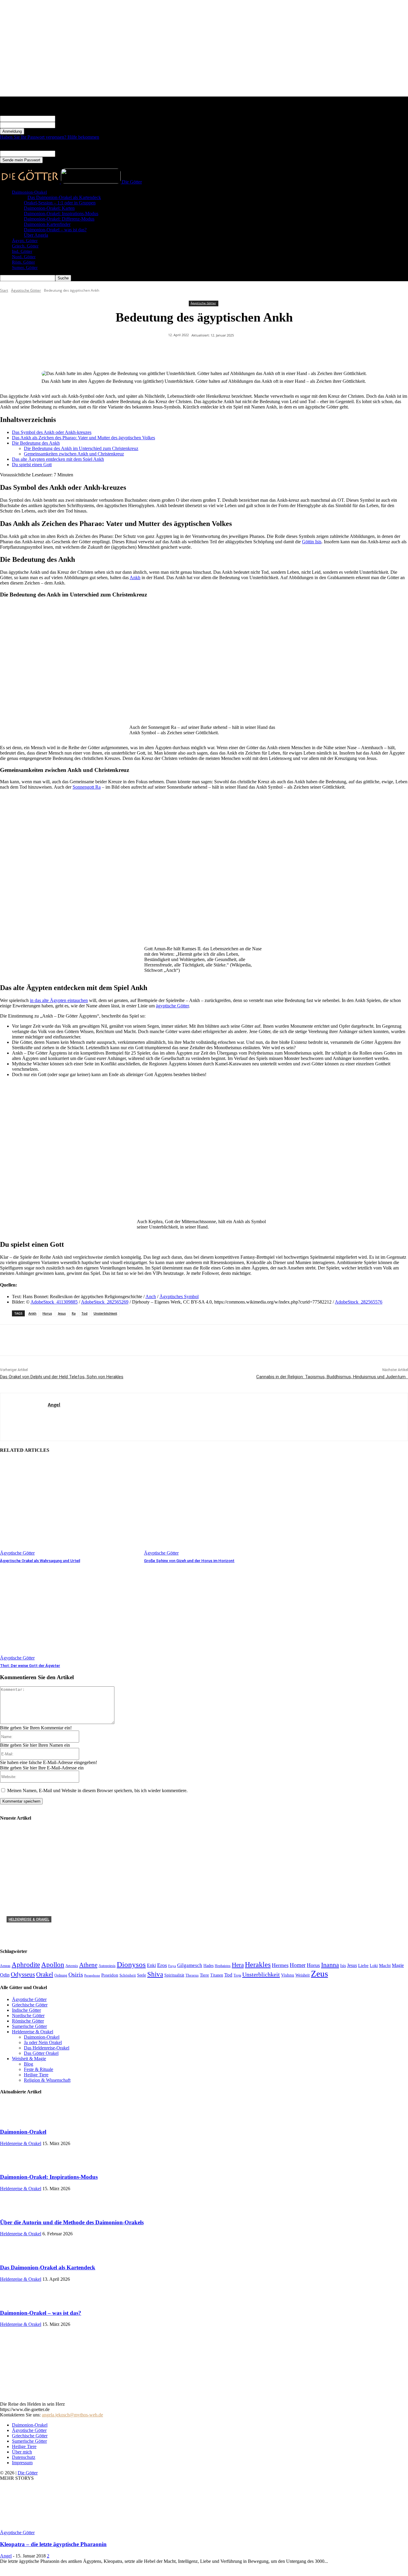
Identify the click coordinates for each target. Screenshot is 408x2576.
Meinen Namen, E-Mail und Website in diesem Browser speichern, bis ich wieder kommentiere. (97, 1790)
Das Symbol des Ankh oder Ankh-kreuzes (52, 432)
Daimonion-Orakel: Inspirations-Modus (61, 214)
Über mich (22, 2452)
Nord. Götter (24, 257)
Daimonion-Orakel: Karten (49, 208)
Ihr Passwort (67, 125)
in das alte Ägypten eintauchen (59, 1000)
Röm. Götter (23, 262)
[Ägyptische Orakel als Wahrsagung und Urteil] (69, 1507)
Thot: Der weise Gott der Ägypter (30, 1666)
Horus (47, 1313)
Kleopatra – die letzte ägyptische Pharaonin (53, 2544)
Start (4, 290)
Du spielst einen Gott (32, 465)
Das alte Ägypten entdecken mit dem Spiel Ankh (58, 459)
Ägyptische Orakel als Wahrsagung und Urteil (40, 1561)
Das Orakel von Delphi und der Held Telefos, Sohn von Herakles (62, 1377)
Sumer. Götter (25, 267)
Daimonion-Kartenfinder (47, 224)
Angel (54, 1405)
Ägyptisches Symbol (179, 1297)
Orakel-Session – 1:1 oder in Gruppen (60, 203)
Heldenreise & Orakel (29, 1919)
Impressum (22, 2463)
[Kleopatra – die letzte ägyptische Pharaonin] (48, 2527)
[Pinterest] (194, 351)
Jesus (62, 1313)
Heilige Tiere (24, 2446)
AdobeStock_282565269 (105, 1302)
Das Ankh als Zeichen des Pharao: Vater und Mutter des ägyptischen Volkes (83, 438)
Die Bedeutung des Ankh (36, 443)
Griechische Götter (30, 2436)
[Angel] (24, 1417)
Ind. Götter (22, 251)
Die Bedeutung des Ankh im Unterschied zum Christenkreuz (81, 448)
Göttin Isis (312, 542)
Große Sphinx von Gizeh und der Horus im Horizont (189, 1561)
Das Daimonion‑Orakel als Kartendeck (64, 197)
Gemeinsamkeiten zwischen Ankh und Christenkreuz (74, 454)
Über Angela (36, 235)
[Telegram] (237, 351)
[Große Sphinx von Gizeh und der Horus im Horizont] (213, 1507)
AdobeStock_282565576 (359, 1302)
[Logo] (30, 182)
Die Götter (28, 2473)
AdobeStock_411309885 (54, 1302)
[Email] (258, 351)
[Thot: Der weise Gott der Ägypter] (69, 1612)
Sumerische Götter (29, 2441)
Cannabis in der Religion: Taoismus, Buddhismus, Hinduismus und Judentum (332, 1377)
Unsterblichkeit (105, 1313)
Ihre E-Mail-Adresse (75, 153)
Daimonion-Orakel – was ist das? (55, 230)
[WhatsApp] (215, 351)
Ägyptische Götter (26, 290)
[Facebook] (172, 351)
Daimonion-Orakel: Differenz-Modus (59, 219)
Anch (151, 1297)
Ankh (135, 578)
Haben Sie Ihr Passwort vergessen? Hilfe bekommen (50, 137)
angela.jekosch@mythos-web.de (72, 2415)
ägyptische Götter (172, 1006)
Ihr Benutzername (72, 118)
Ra (74, 1313)
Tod (85, 1313)
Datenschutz (24, 2457)
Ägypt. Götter (25, 241)
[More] (280, 351)
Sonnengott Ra (87, 787)
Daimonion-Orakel (29, 192)
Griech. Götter (25, 246)
